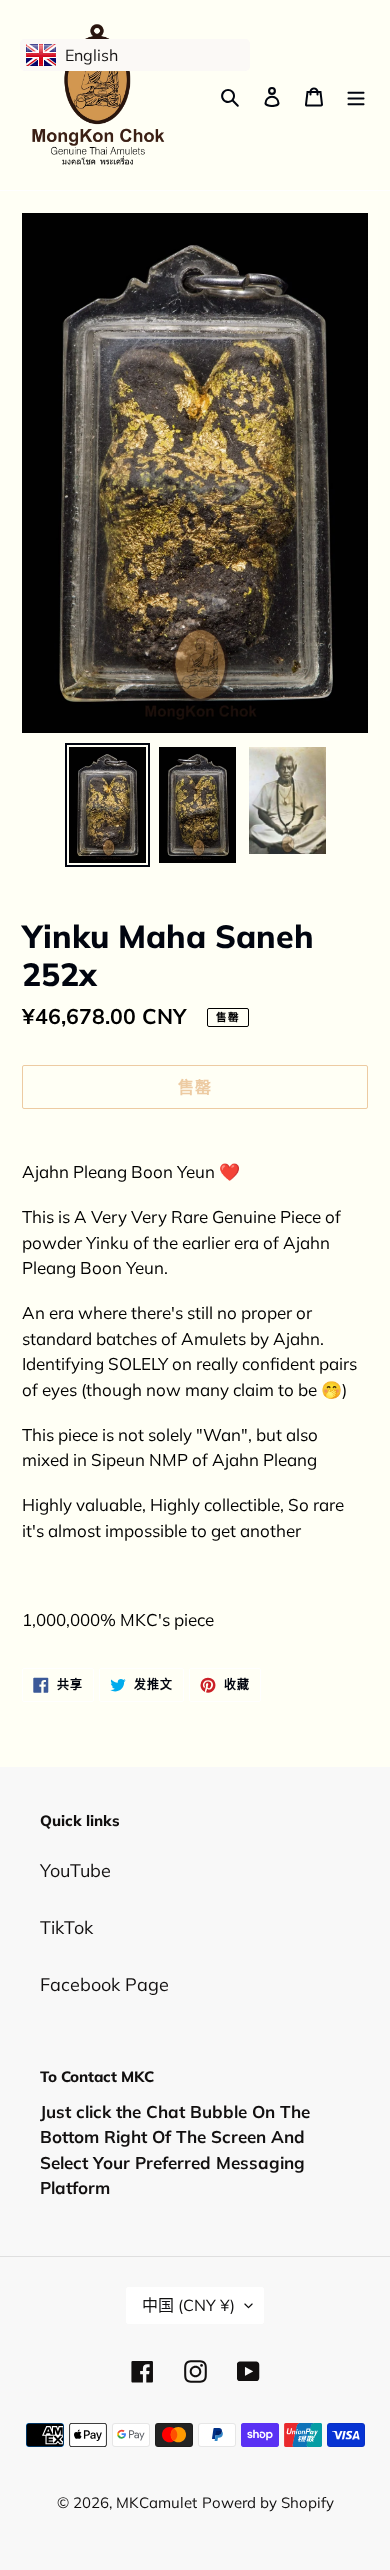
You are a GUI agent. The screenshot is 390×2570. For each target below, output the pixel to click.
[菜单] (356, 95)
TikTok (66, 1927)
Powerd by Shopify (268, 2502)
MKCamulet (156, 2502)
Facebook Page (104, 1984)
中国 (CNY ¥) (188, 2305)
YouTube (75, 1870)
